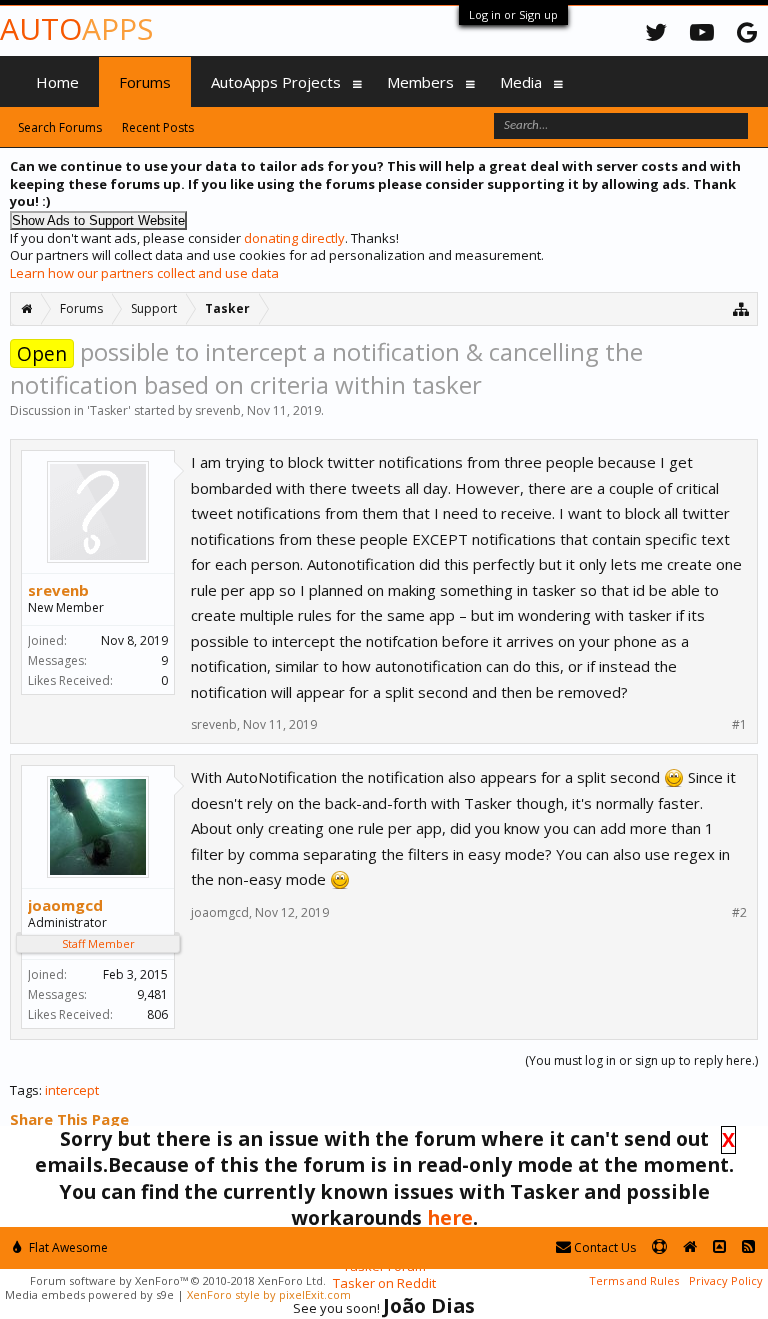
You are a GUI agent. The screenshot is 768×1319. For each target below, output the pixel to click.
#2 (739, 913)
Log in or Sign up (513, 14)
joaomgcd (65, 905)
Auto (76, 28)
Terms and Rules (634, 1280)
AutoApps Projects (276, 82)
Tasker (109, 410)
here (450, 1217)
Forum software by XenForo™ (178, 1280)
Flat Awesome (67, 1247)
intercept (72, 1090)
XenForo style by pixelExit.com (269, 1294)
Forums (145, 82)
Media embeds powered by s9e (89, 1294)
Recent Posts (158, 127)
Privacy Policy (726, 1280)
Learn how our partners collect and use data (144, 273)
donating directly (294, 238)
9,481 (152, 994)
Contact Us (603, 1247)
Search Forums (60, 127)
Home (57, 82)
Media (521, 82)
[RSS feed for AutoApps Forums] (748, 1247)
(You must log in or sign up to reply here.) (641, 1060)
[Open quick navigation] (741, 308)
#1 (739, 725)
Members (420, 82)
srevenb (218, 410)
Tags (24, 1090)
